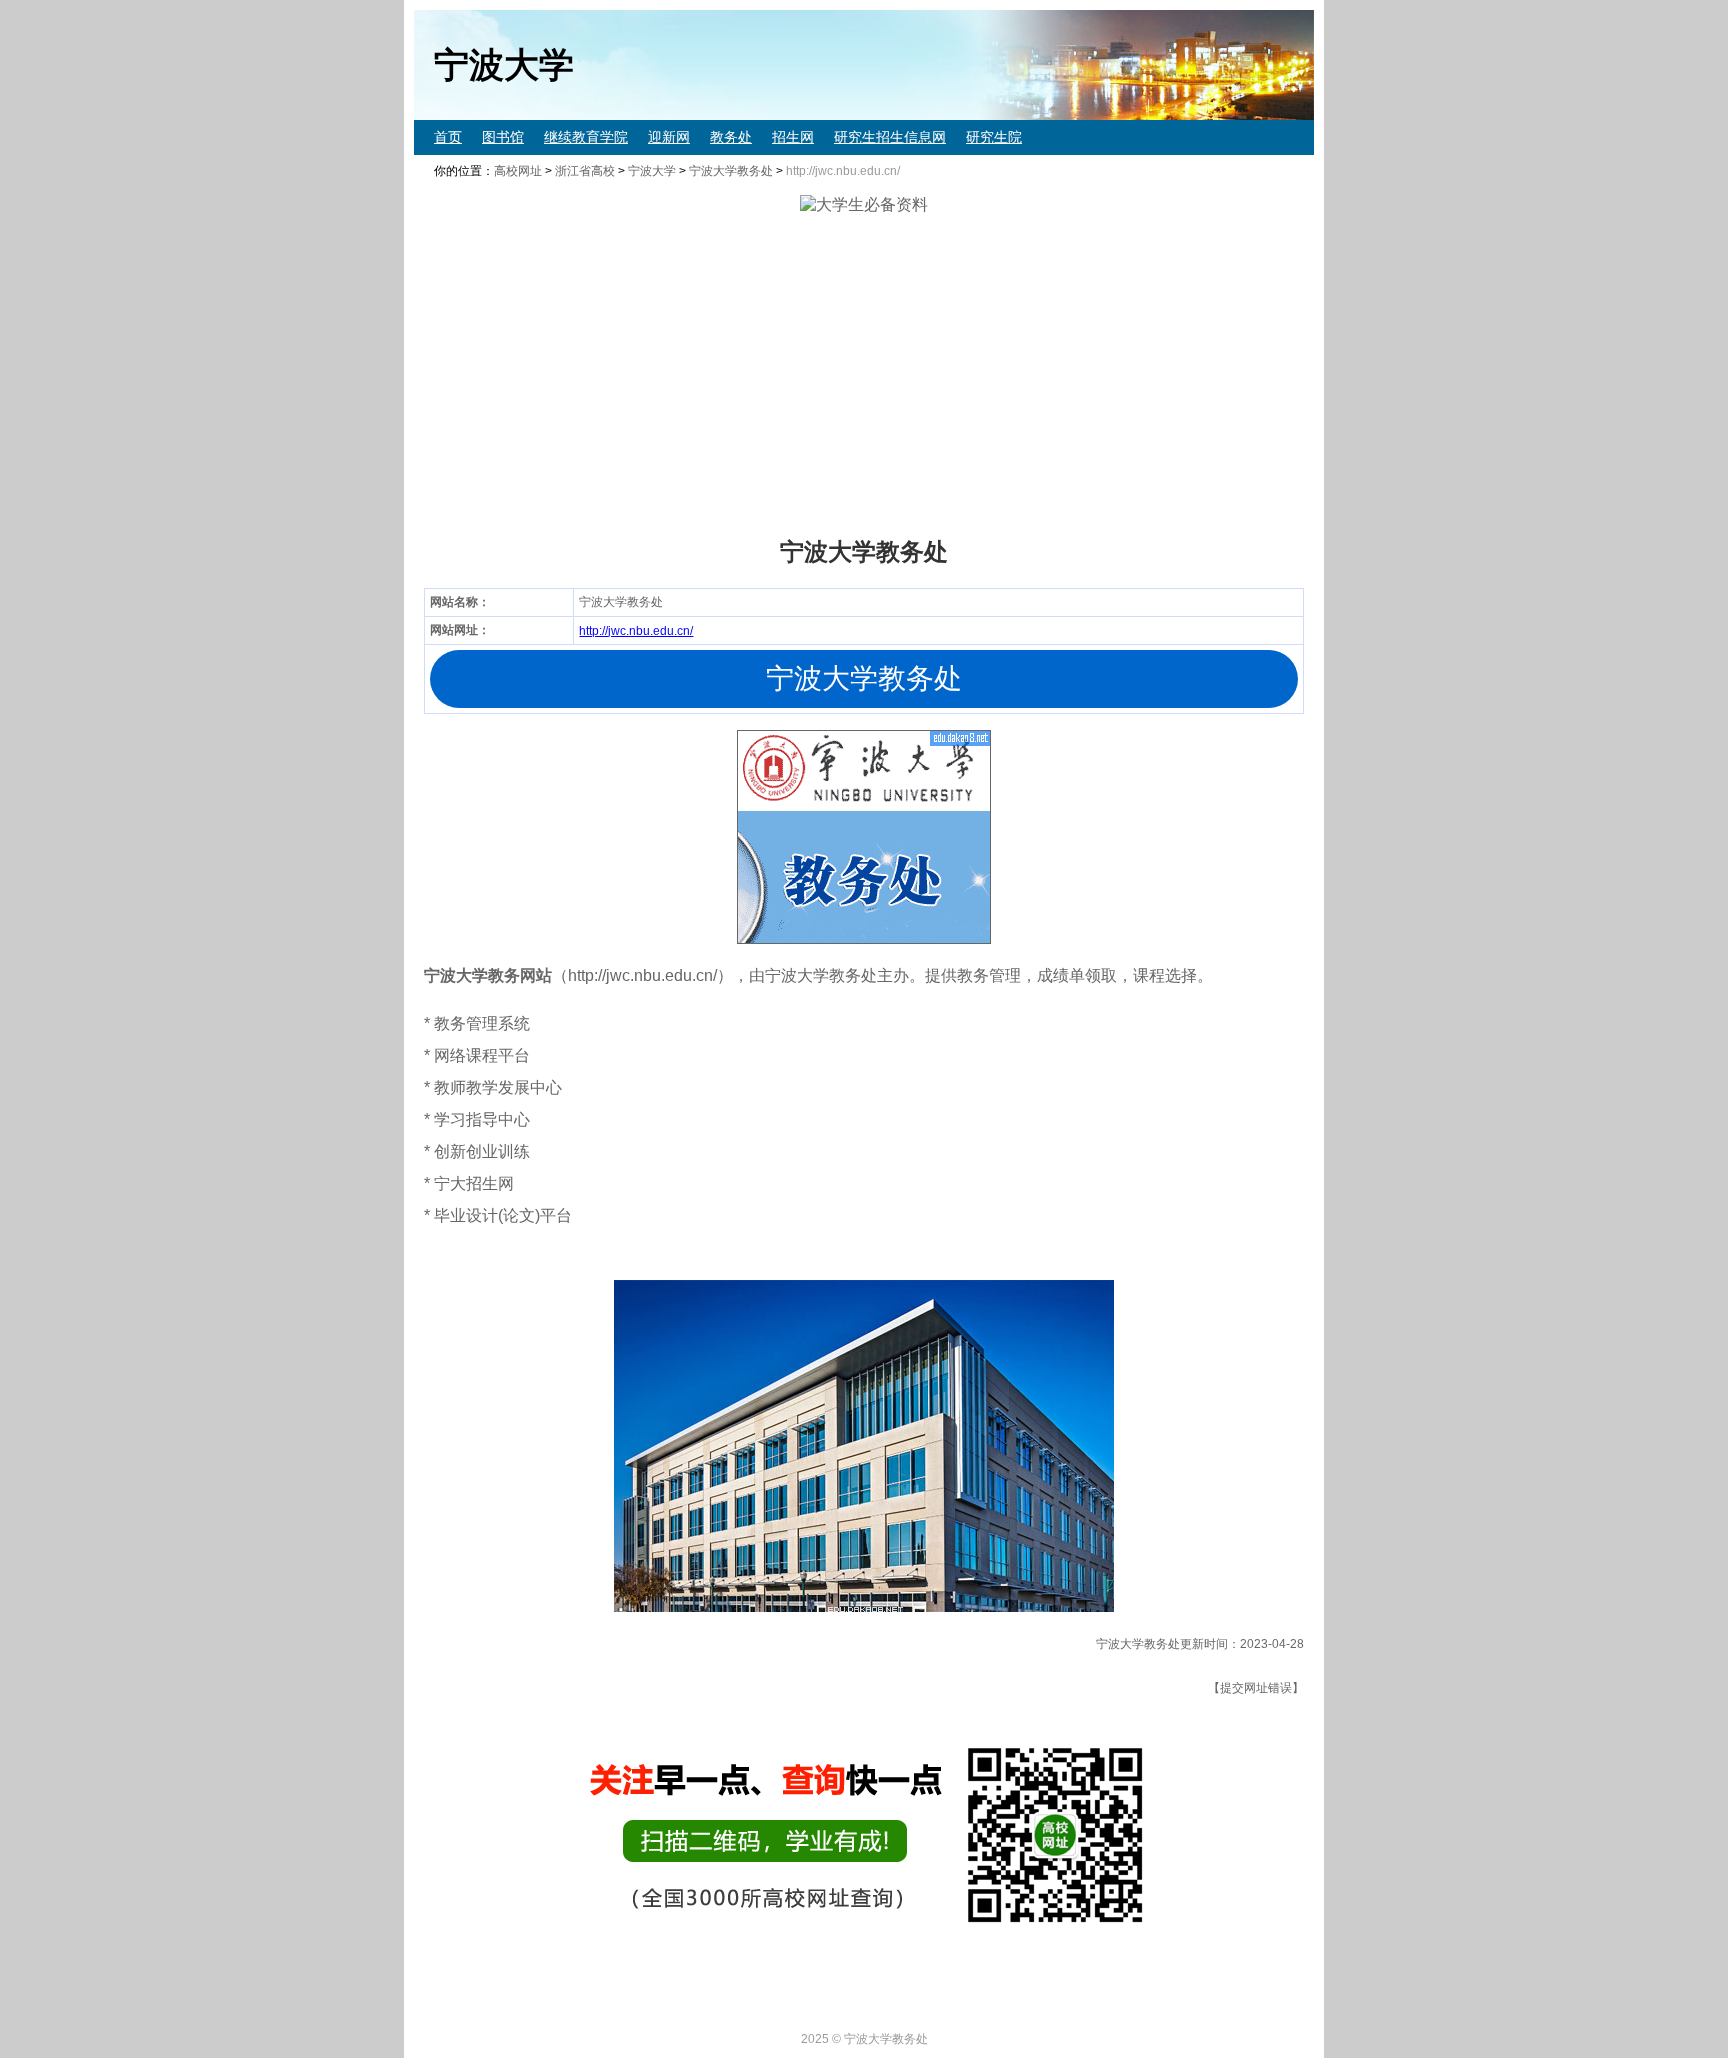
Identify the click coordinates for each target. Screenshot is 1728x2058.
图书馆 (503, 137)
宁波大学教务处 (731, 171)
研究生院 (994, 137)
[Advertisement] (1014, 376)
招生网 (793, 137)
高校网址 (518, 171)
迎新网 (669, 137)
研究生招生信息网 (890, 137)
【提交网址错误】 (1256, 1688)
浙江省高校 (585, 171)
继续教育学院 (586, 137)
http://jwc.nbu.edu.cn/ (636, 631)
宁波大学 (652, 171)
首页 (448, 137)
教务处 (731, 137)
